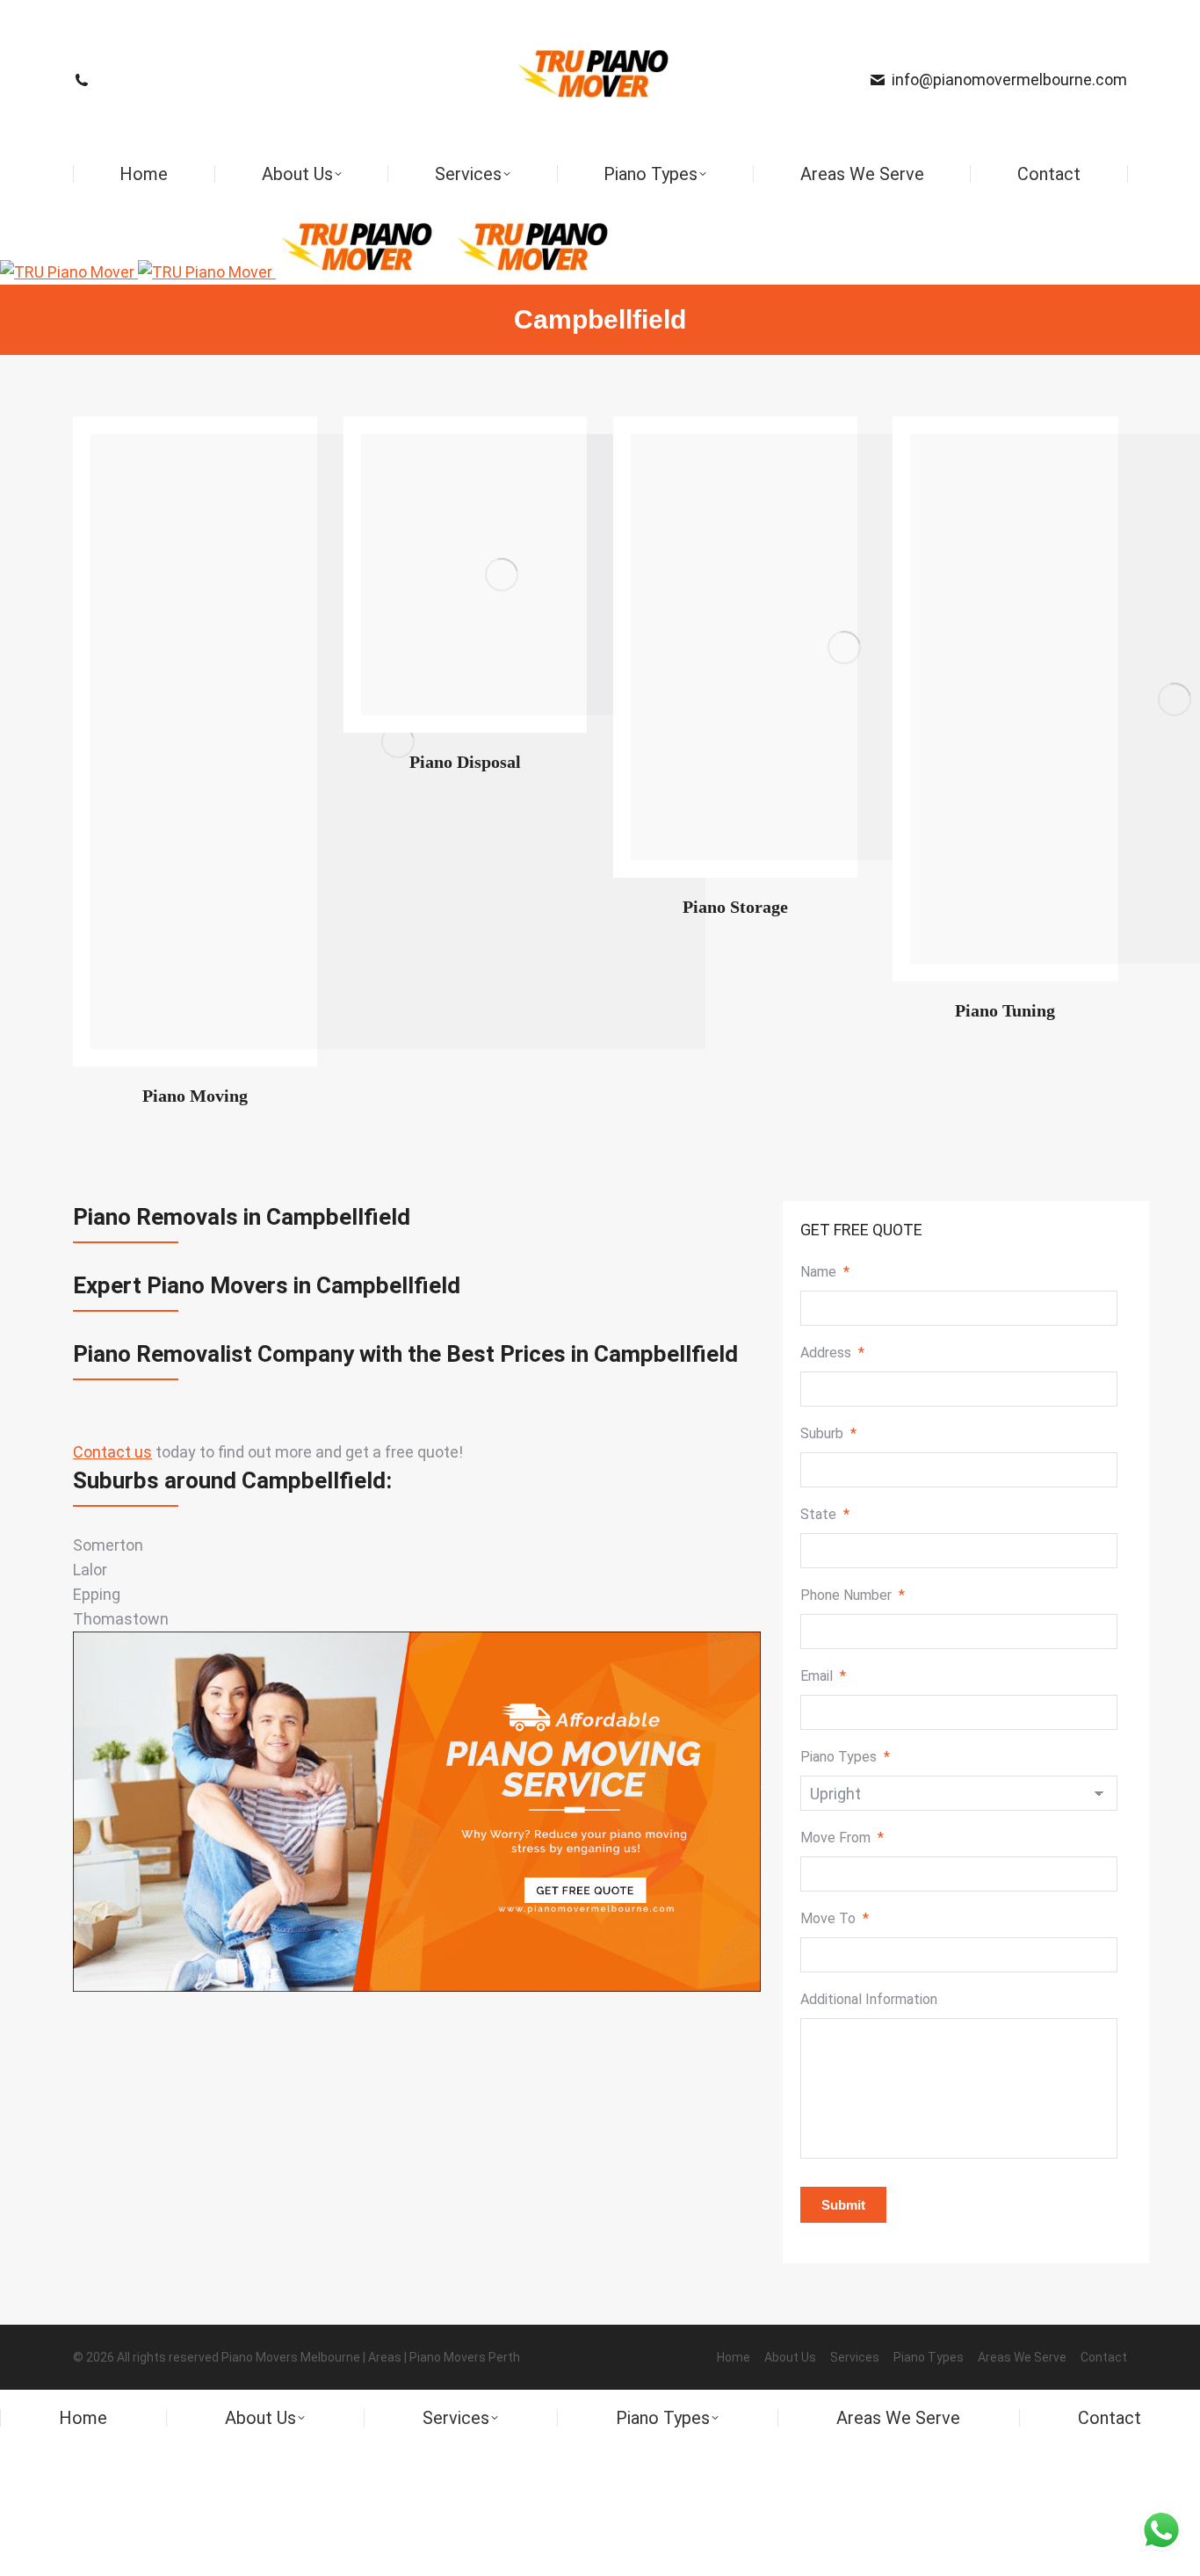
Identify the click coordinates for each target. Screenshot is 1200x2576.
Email (823, 1676)
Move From (842, 1838)
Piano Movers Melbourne (291, 2357)
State (825, 1514)
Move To (835, 1918)
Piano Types (845, 1757)
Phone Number (853, 1595)
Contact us (112, 1452)
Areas (385, 2357)
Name (825, 1272)
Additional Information (869, 1999)
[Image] (502, 575)
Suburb (828, 1433)
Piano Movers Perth (465, 2357)
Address (832, 1353)
